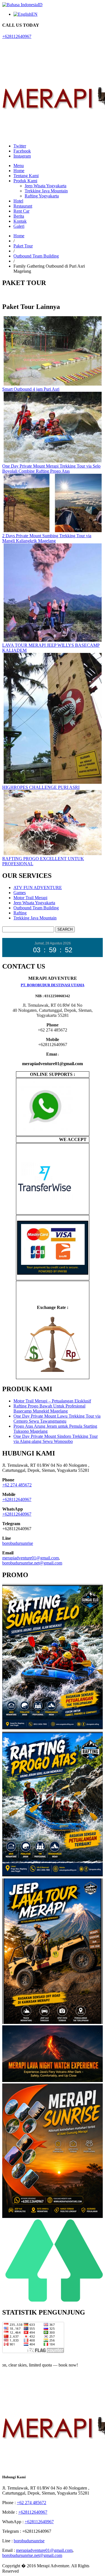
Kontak (20, 221)
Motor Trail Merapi (30, 898)
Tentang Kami (26, 176)
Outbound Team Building (36, 256)
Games (20, 893)
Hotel (18, 201)
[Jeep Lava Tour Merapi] (53, 2023)
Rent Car (21, 211)
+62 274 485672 (17, 1485)
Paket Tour (23, 246)
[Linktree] (53, 2300)
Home (19, 171)
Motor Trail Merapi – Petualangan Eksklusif (52, 1401)
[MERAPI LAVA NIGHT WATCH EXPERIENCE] (53, 2081)
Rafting (20, 913)
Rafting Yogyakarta (42, 196)
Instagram (22, 156)
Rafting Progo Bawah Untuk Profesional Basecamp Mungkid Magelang (49, 1408)
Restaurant (23, 206)
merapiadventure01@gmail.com (31, 1558)
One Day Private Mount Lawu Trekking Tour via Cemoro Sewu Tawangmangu (57, 1419)
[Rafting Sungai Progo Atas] (53, 1876)
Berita (19, 216)
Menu (19, 166)
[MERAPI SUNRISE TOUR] (53, 2217)
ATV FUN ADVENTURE (38, 888)
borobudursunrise (18, 1543)
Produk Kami (25, 181)
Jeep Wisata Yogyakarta (46, 186)
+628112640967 (17, 36)
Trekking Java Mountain (46, 191)
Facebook (22, 151)
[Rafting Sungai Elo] (53, 1729)
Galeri (19, 226)
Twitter (20, 146)
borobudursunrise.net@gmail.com (32, 1563)
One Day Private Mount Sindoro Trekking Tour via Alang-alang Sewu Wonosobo (56, 1439)
